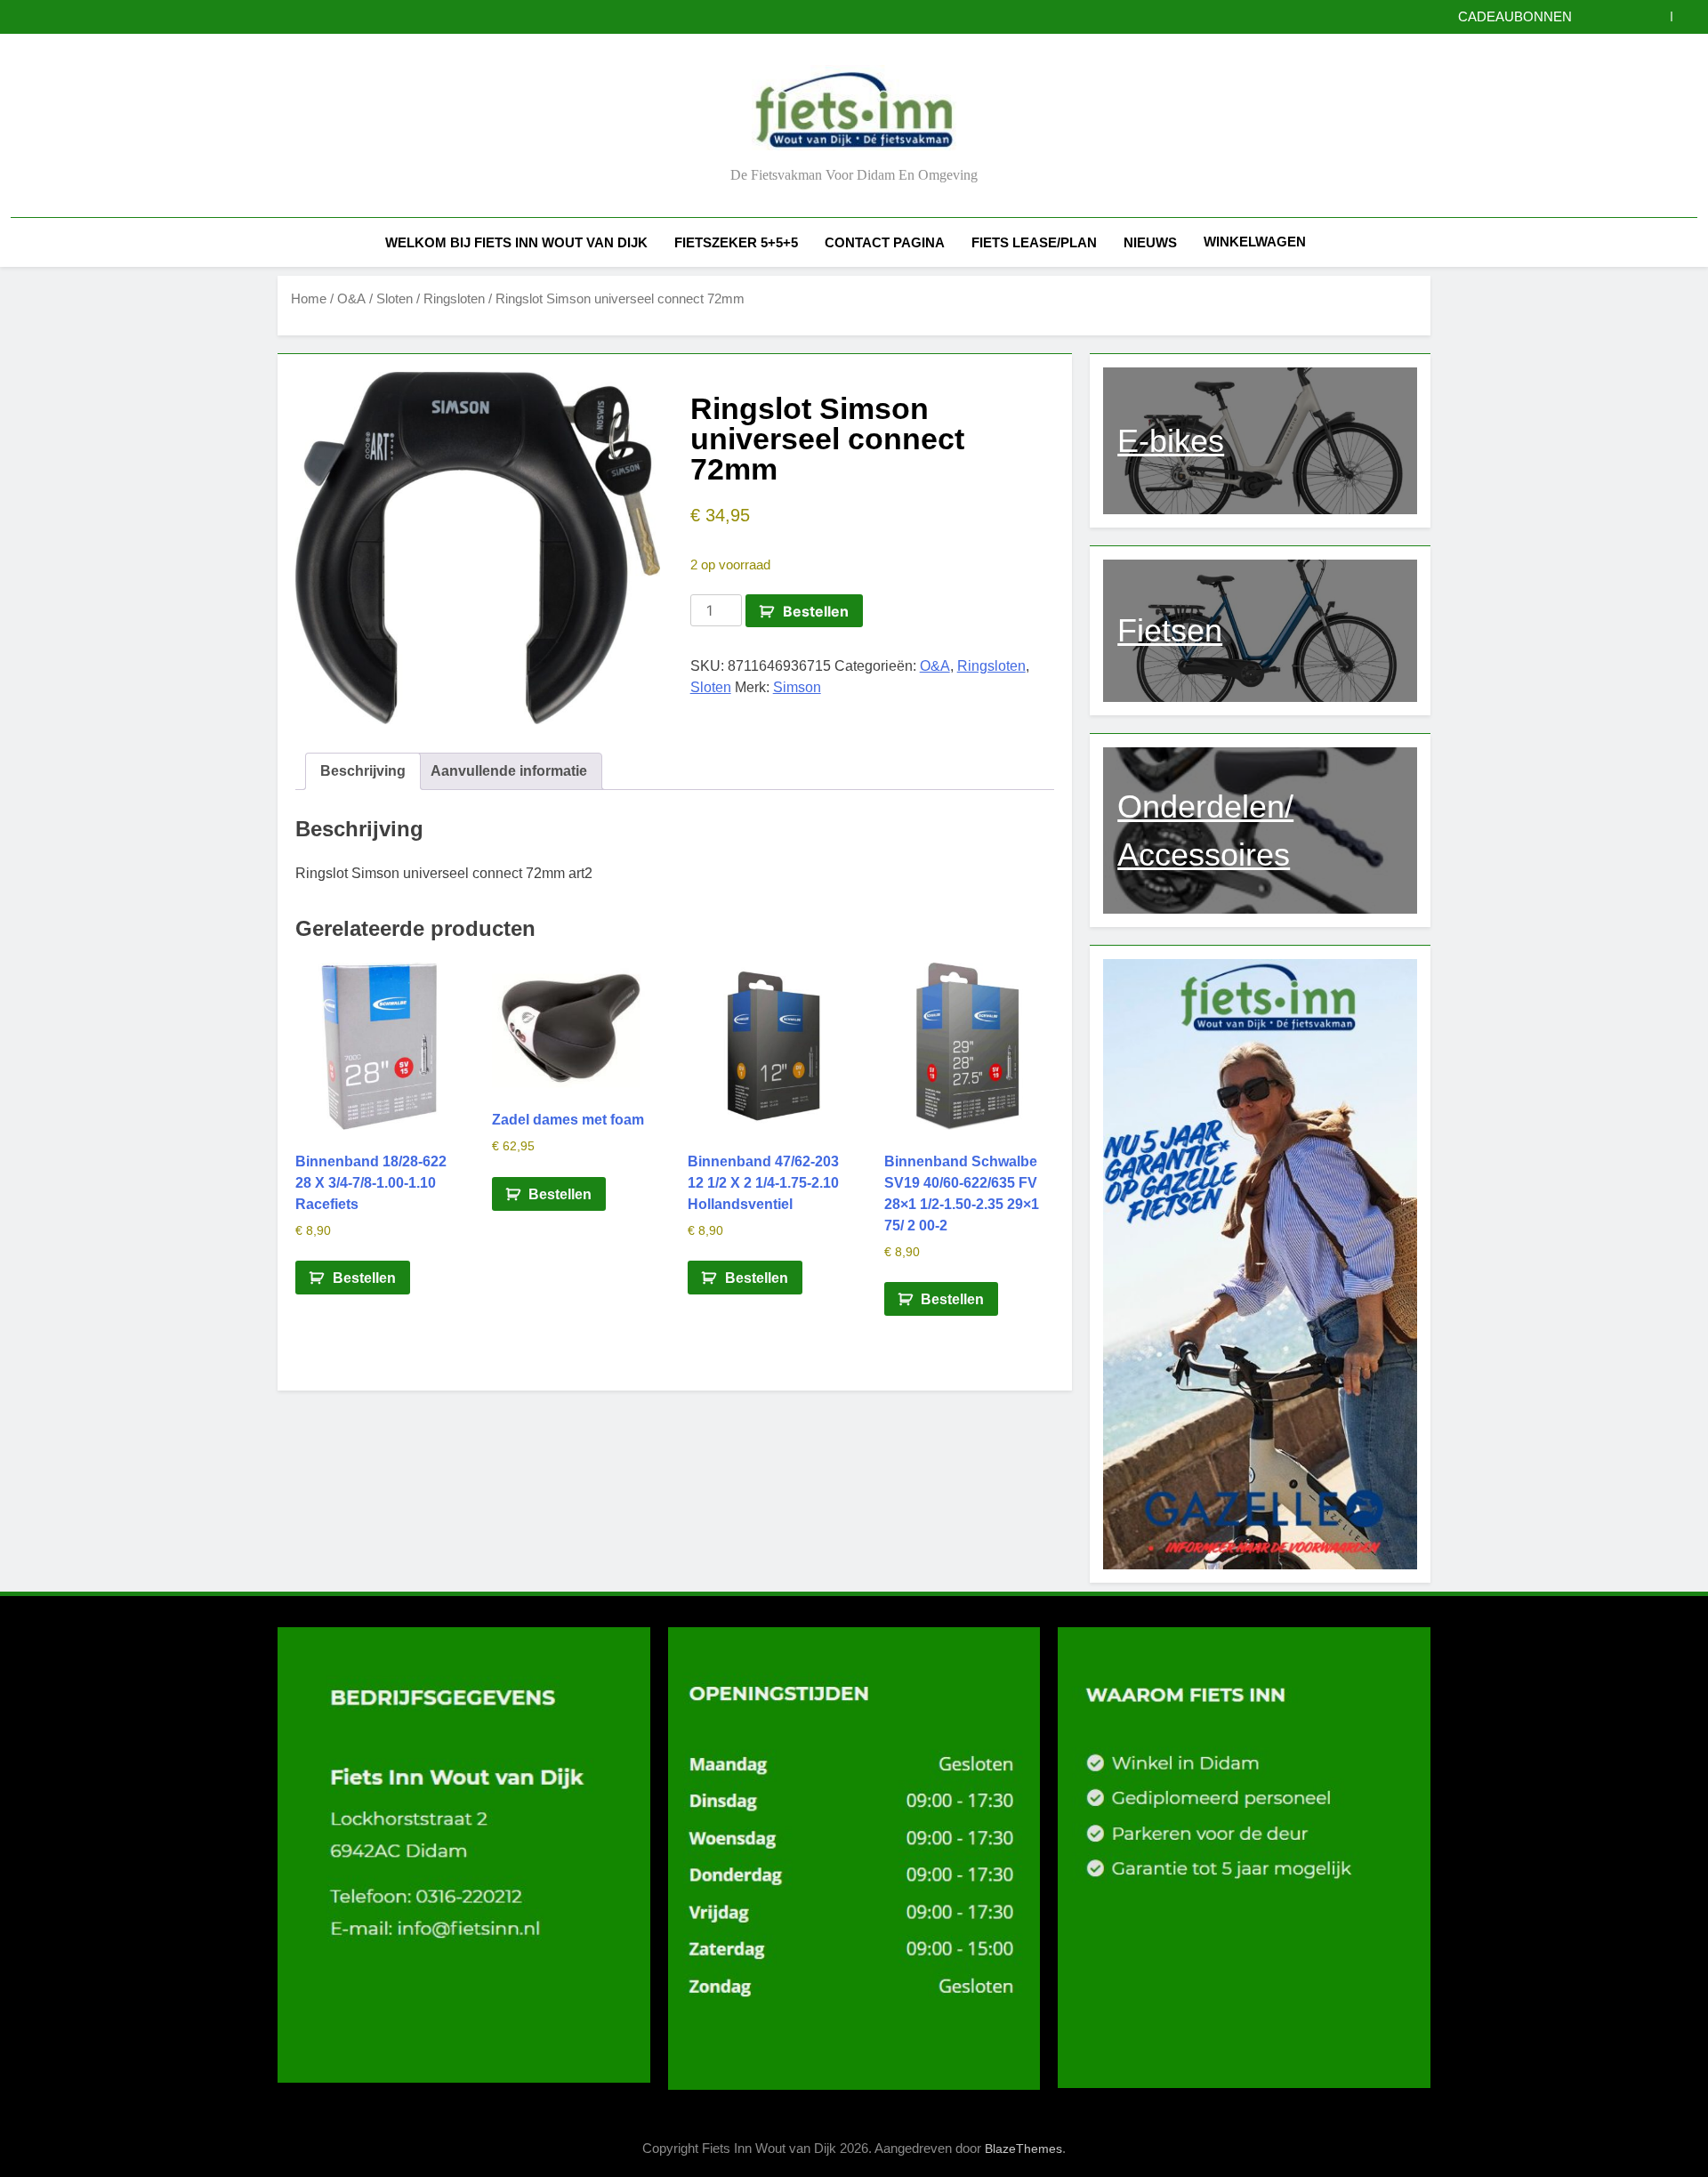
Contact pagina (885, 242)
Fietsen (1170, 630)
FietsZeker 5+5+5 (736, 242)
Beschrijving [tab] (363, 771)
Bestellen (816, 611)
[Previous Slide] (1658, 16)
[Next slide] (1684, 16)
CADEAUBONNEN (1515, 17)
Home (309, 299)
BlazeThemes (1023, 2149)
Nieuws (1150, 242)
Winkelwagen (1255, 242)
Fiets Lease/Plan (1034, 242)
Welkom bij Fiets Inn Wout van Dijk (516, 242)
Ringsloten (454, 299)
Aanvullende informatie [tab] (509, 771)
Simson (797, 687)
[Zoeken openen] (1692, 242)
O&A (351, 299)
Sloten (395, 299)
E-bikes (1171, 441)
